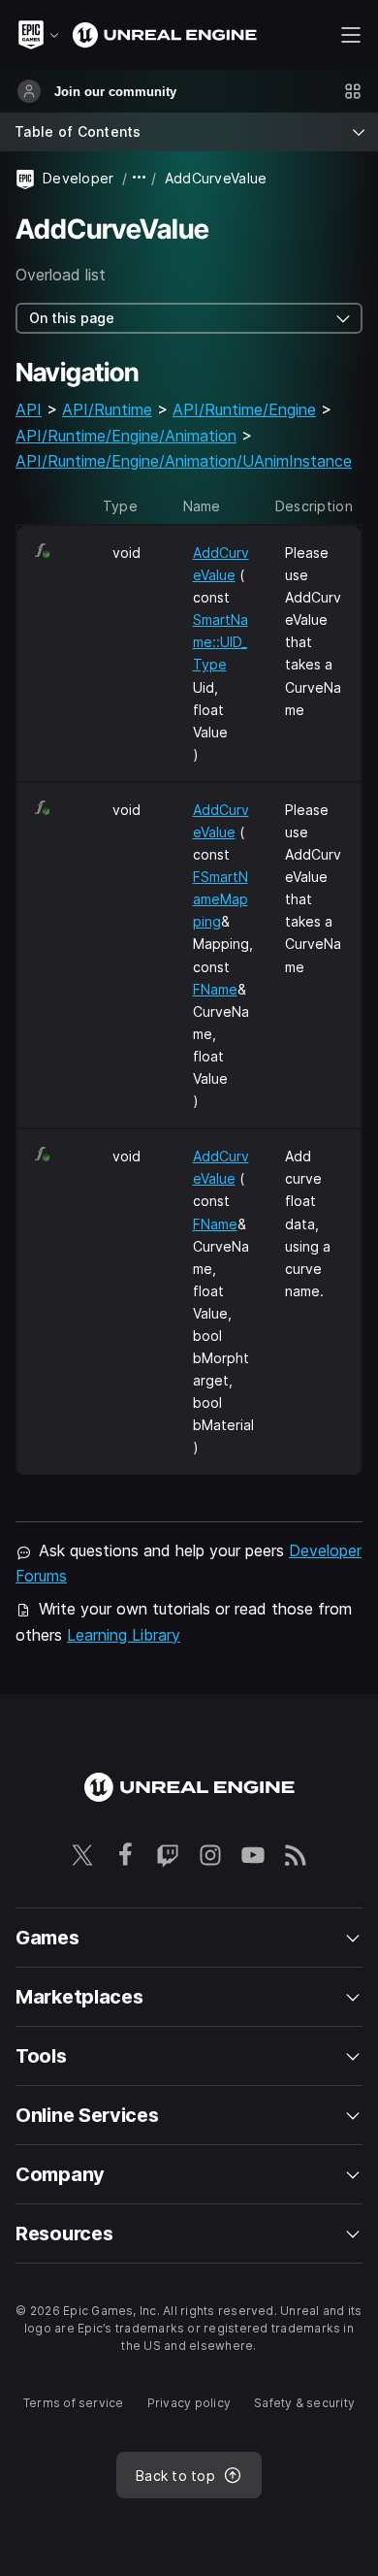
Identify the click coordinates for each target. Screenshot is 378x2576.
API (29, 409)
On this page (72, 318)
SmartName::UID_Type (220, 642)
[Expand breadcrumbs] (140, 178)
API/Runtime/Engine (244, 409)
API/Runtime (107, 409)
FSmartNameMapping (220, 899)
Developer (79, 178)
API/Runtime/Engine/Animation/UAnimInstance (184, 461)
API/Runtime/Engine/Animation (126, 436)
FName (215, 989)
